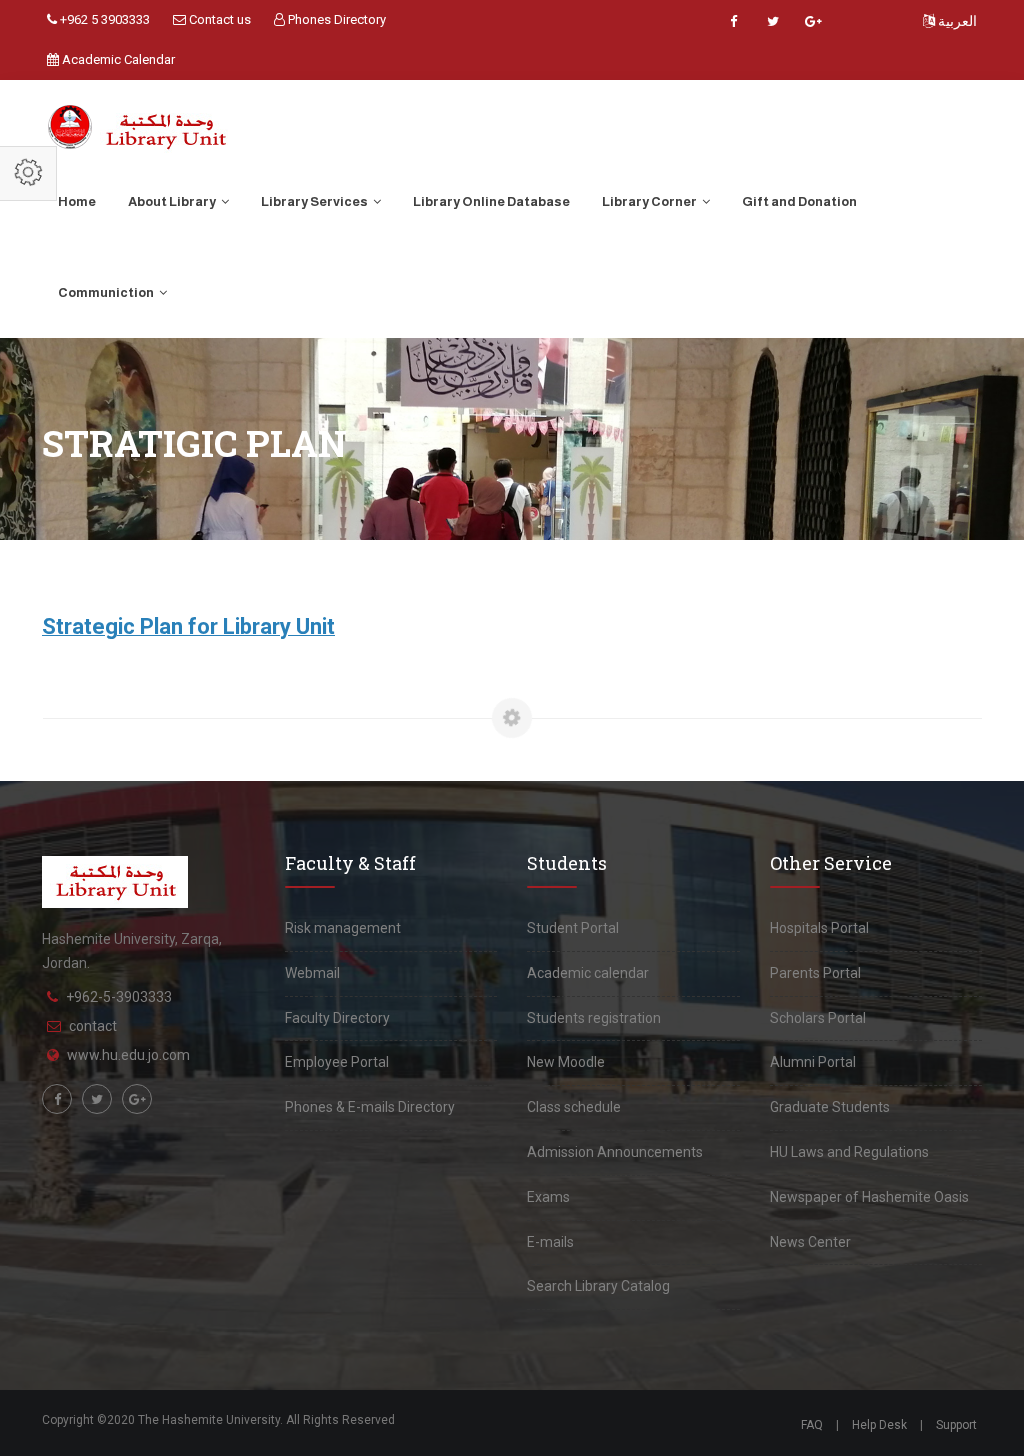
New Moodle (566, 1062)
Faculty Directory (337, 1018)
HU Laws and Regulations (849, 1152)
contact (93, 1026)
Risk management (343, 928)
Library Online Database (491, 201)
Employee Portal (337, 1062)
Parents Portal (815, 973)
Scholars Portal (818, 1018)
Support (956, 1425)
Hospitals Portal (819, 928)
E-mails (550, 1242)
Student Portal (573, 928)
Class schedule (574, 1107)
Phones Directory (335, 19)
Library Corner (650, 201)
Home (77, 201)
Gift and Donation (799, 201)
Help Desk (879, 1425)
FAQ (812, 1425)
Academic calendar (588, 973)
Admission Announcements (615, 1152)
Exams (548, 1197)
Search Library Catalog (598, 1286)
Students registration (594, 1018)
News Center (810, 1242)
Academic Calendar (117, 59)
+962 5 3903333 (103, 19)
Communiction (107, 292)
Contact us (218, 19)
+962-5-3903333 (119, 997)
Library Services (315, 201)
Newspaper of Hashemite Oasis (869, 1197)
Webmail (312, 973)
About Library (173, 201)
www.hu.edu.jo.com (128, 1055)
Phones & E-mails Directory (370, 1107)
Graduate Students (830, 1107)
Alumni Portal (813, 1062)
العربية (956, 21)
